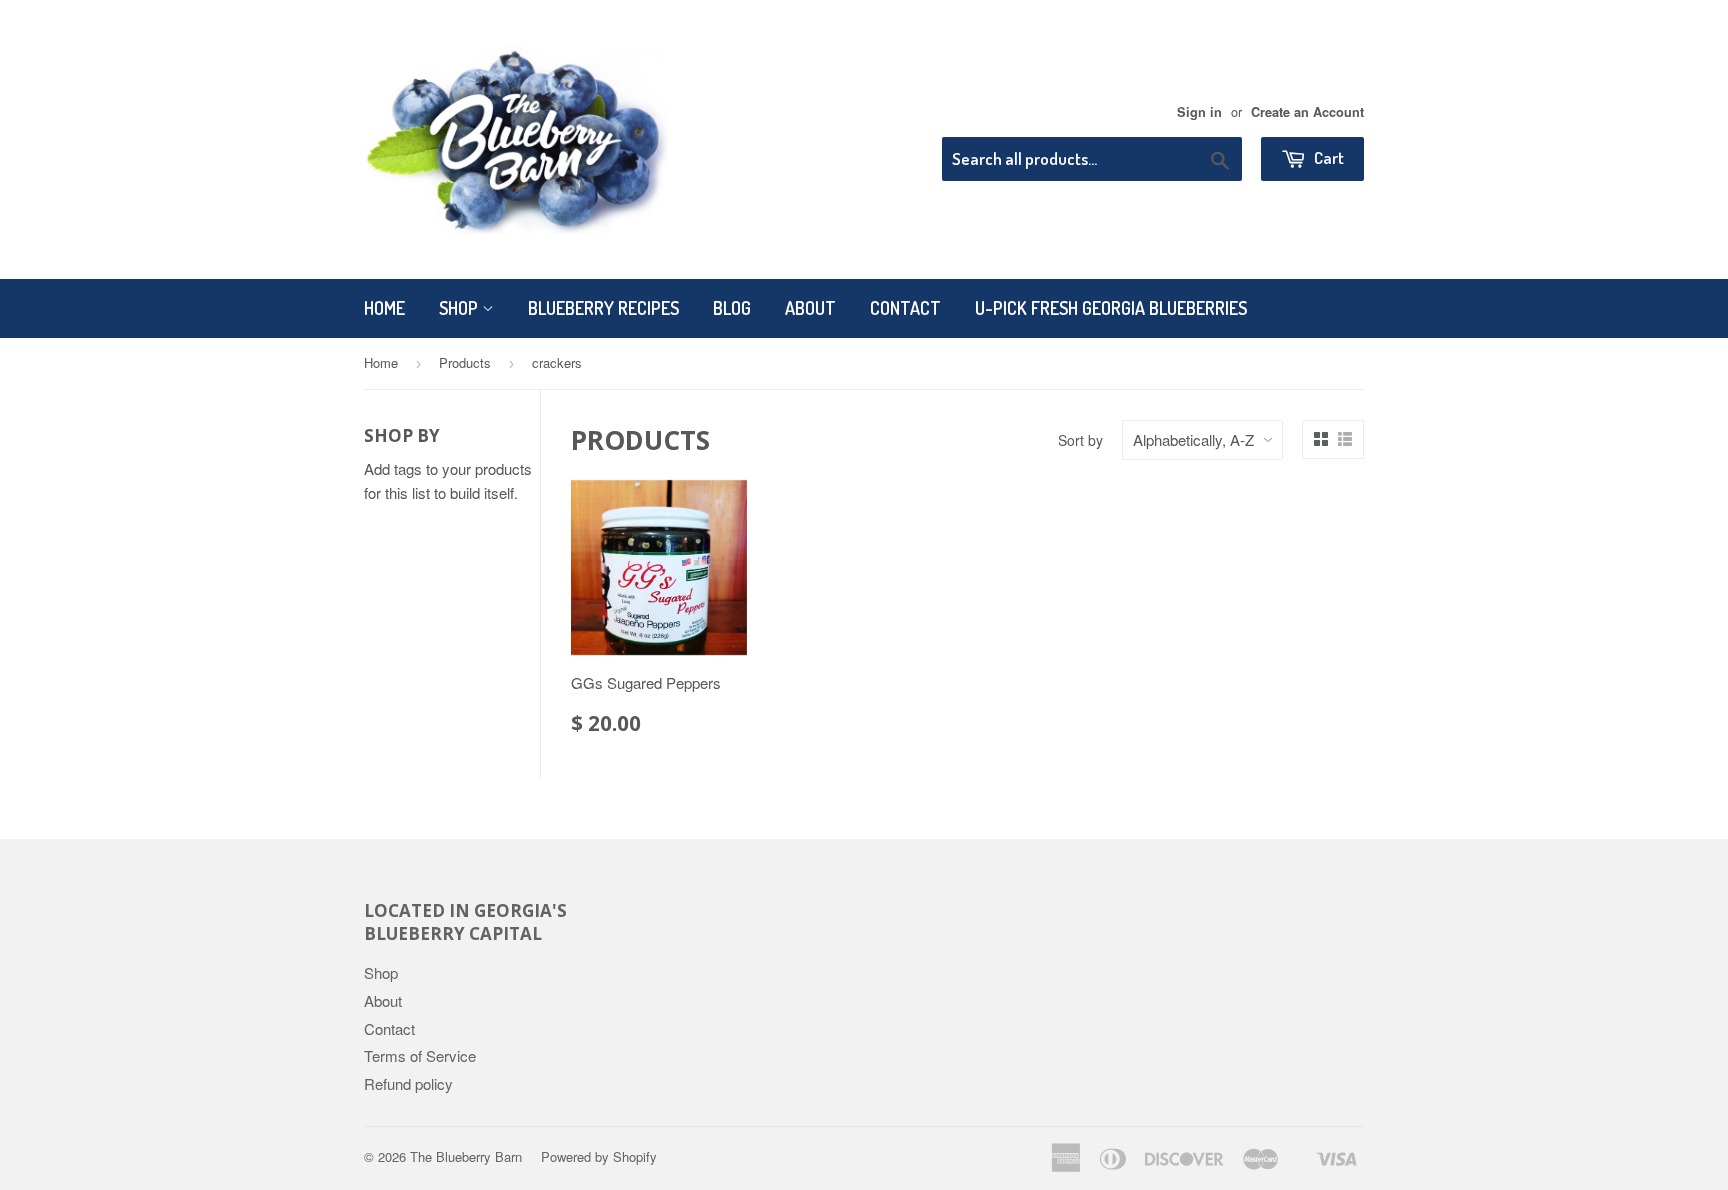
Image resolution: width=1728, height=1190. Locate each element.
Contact (905, 308)
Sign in (1199, 112)
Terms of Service (420, 1055)
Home (384, 308)
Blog (732, 308)
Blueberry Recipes (603, 308)
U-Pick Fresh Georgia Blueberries (1111, 308)
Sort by (1080, 440)
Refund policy (408, 1083)
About (810, 308)
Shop (460, 308)
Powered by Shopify (599, 1156)
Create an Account (1307, 112)
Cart (1327, 157)
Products (465, 362)
